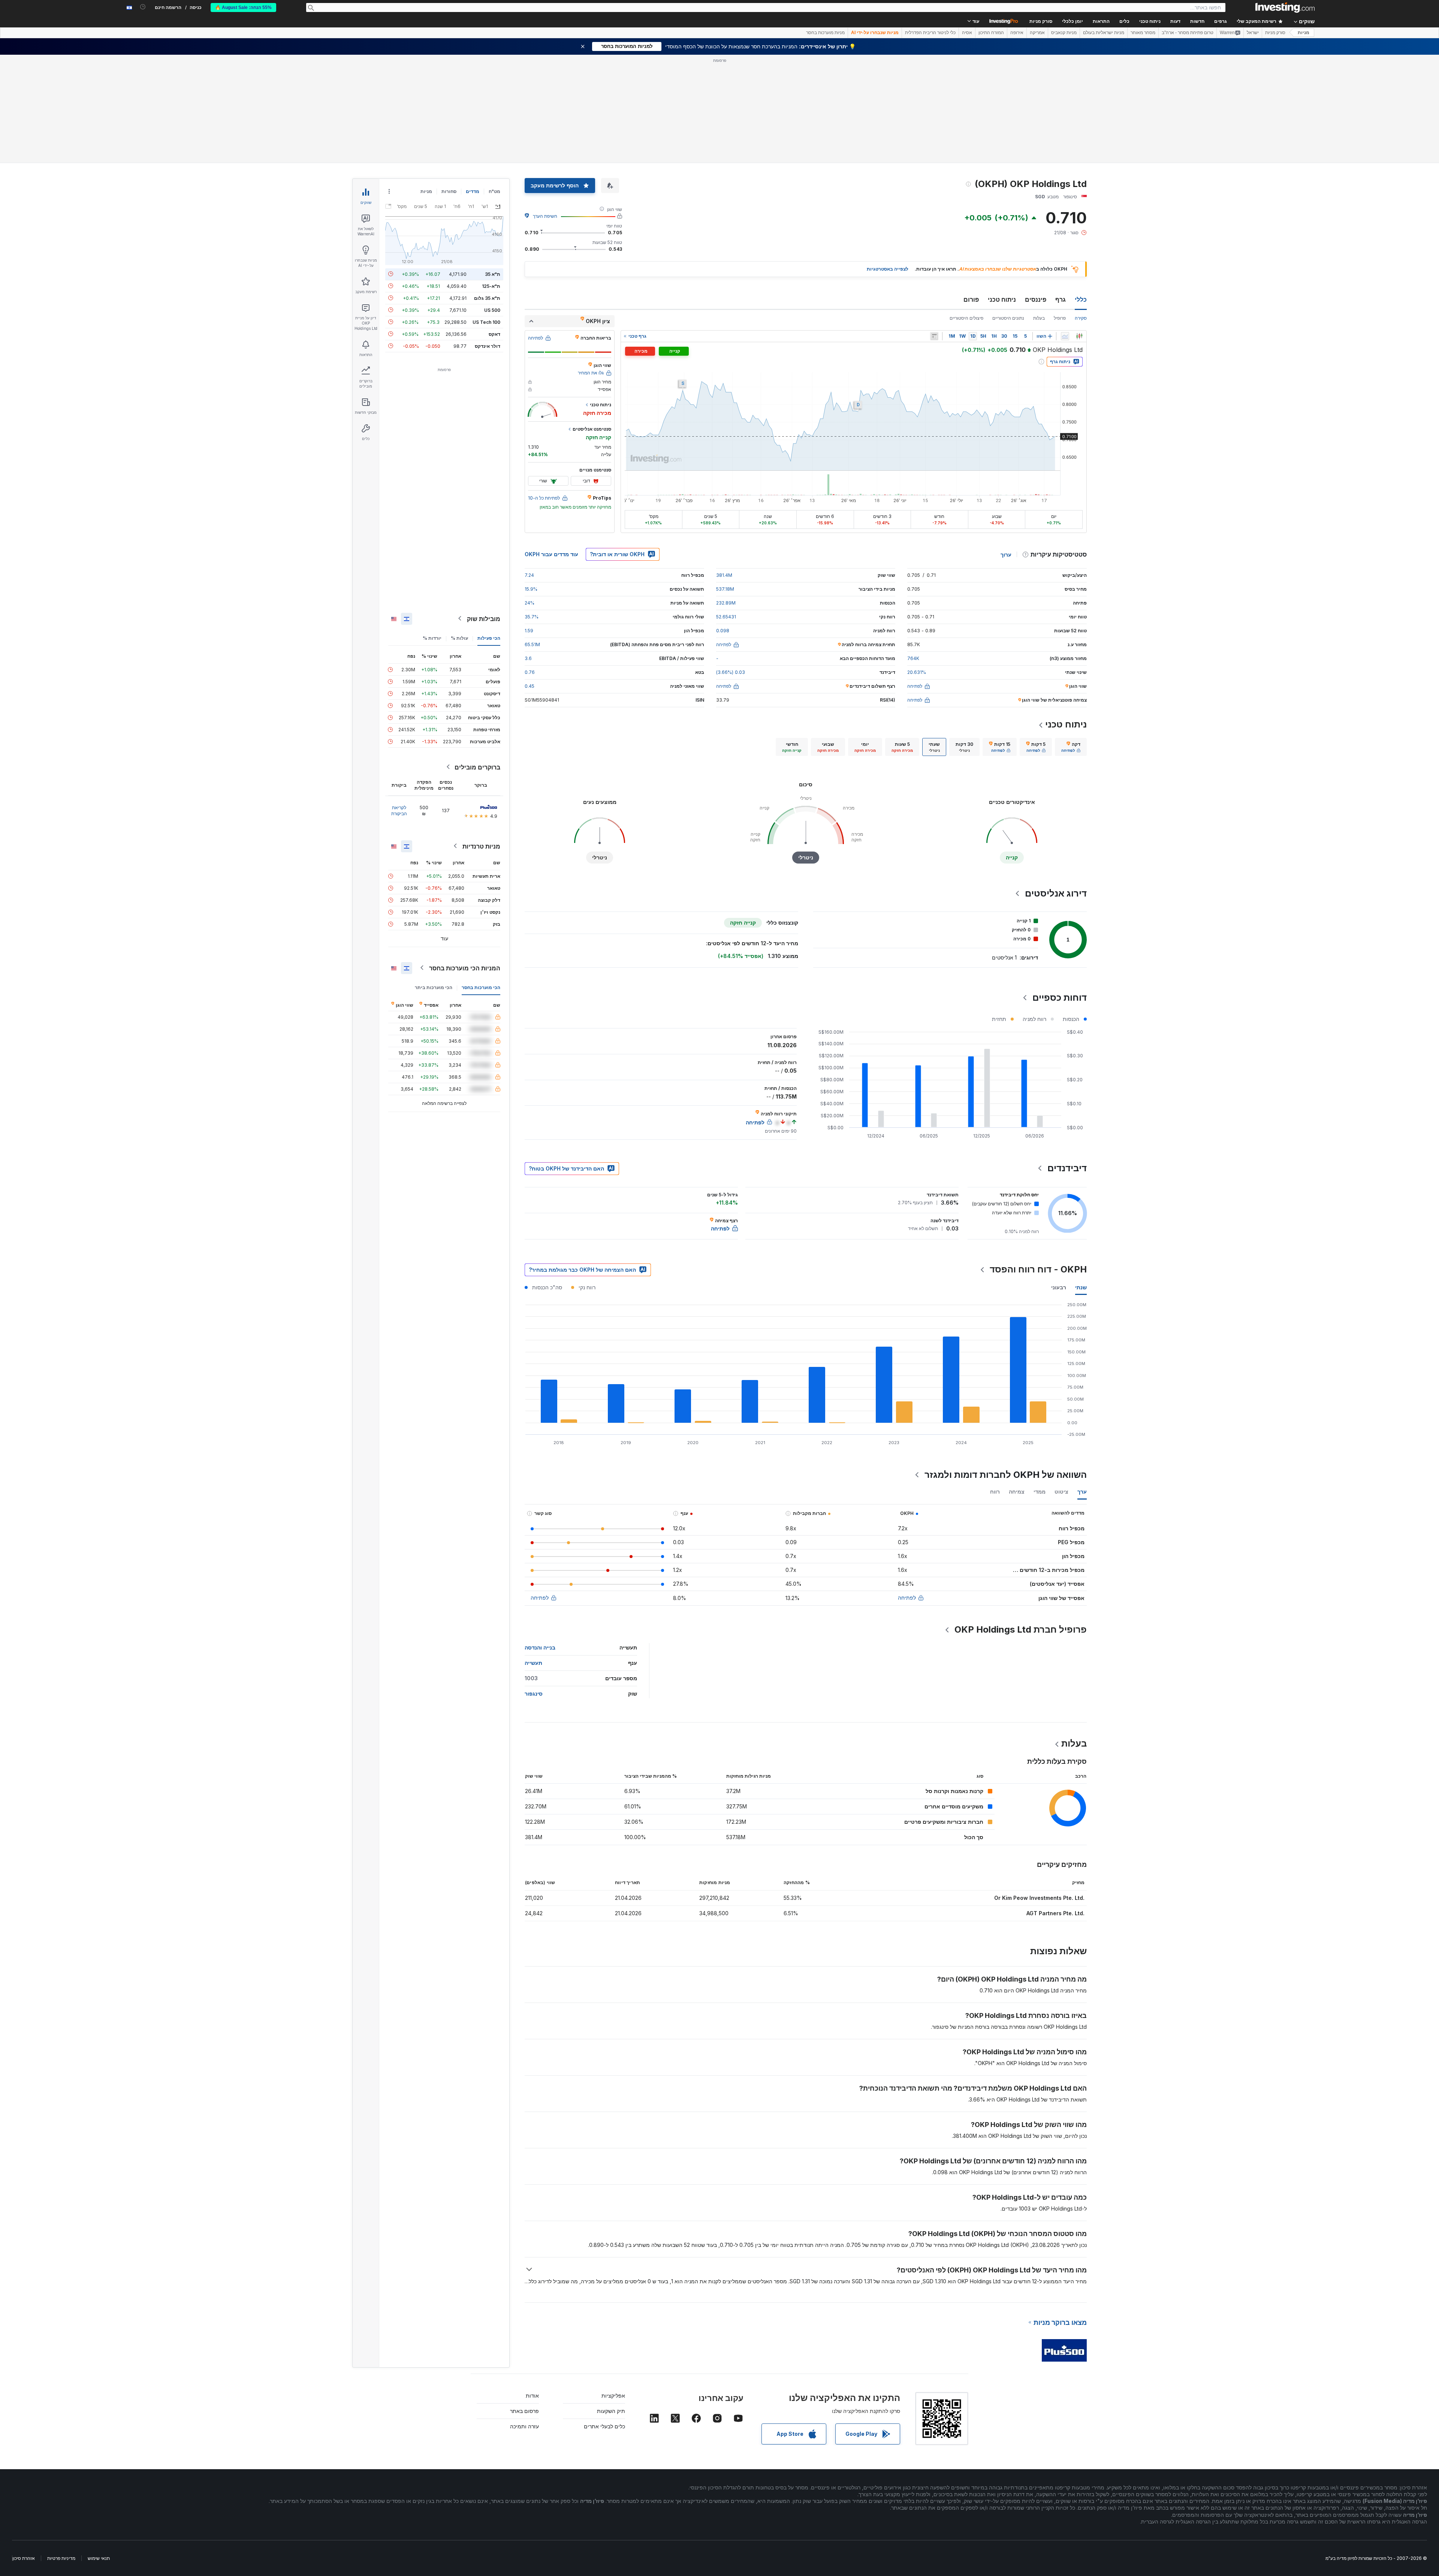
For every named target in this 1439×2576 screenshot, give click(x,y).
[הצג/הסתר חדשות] (934, 336)
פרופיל (1060, 318)
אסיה (967, 33)
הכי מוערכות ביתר (434, 987)
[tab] (1071, 747)
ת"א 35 (493, 274)
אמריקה (1037, 33)
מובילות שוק (484, 618)
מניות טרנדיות (481, 846)
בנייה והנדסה (540, 1647)
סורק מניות (1041, 21)
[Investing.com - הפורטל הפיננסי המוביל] (1285, 7)
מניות (1304, 33)
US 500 (492, 310)
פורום (971, 299)
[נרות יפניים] (1079, 336)
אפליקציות (613, 2396)
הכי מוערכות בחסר (481, 987)
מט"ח (494, 191)
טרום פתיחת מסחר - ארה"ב (1188, 33)
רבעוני (1059, 1287)
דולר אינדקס (488, 346)
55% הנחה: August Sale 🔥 (243, 7)
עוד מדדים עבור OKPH (551, 554)
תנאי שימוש (99, 2558)
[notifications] (143, 7)
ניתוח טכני (1002, 299)
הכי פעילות (489, 638)
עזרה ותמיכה (524, 2426)
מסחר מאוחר (1143, 33)
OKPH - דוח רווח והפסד (1038, 1269)
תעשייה (533, 1663)
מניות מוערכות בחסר (825, 33)
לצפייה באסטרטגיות (888, 269)
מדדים (473, 191)
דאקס (494, 334)
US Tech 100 (486, 322)
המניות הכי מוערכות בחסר (465, 968)
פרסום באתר (524, 2411)
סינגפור (534, 1694)
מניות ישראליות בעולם (1104, 33)
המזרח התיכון (991, 33)
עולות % (459, 638)
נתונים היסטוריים (1008, 318)
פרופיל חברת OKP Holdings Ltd (1021, 1629)
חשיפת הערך (545, 216)
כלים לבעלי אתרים (604, 2426)
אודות (532, 2396)
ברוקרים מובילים (477, 767)
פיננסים (1036, 299)
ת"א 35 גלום (487, 298)
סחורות (449, 191)
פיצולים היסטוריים (966, 318)
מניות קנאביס (1064, 33)
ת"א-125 (491, 286)
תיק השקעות (611, 2411)
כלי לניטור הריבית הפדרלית (930, 33)
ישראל (1253, 33)
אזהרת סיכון (24, 2558)
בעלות (1039, 318)
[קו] (1065, 336)
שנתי (1081, 1287)
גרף (1061, 299)
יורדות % (432, 638)
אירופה (1017, 33)
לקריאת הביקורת (399, 810)
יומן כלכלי (1073, 21)
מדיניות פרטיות (61, 2558)
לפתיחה (907, 1598)
